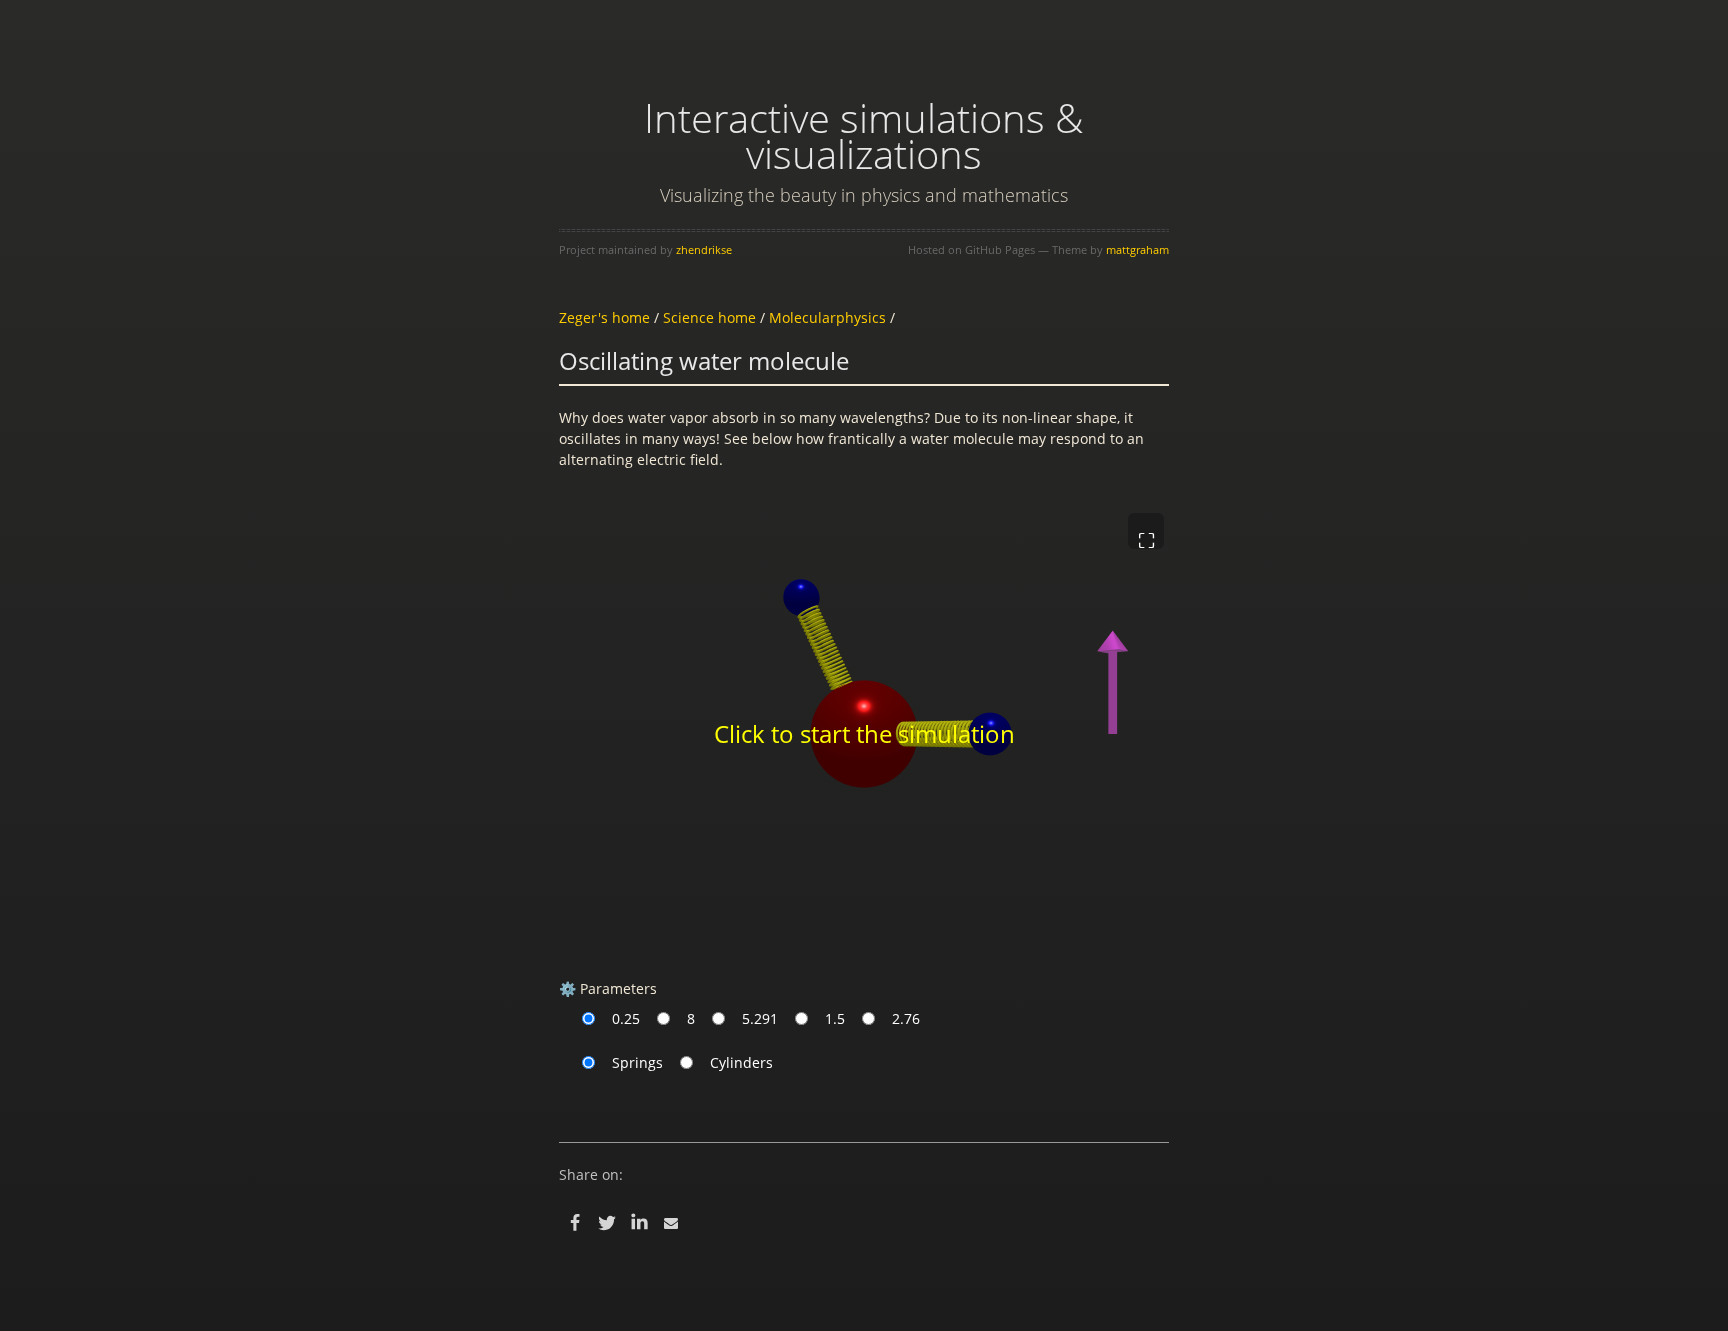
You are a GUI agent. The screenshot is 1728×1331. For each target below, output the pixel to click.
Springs (637, 1062)
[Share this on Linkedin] (639, 1223)
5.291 (760, 1018)
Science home (709, 317)
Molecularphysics (827, 317)
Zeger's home (604, 317)
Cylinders (741, 1062)
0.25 (626, 1018)
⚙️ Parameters (608, 988)
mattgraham (1137, 249)
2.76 (906, 1018)
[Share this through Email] (671, 1223)
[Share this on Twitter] (607, 1223)
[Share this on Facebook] (575, 1223)
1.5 (835, 1018)
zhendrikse (704, 249)
